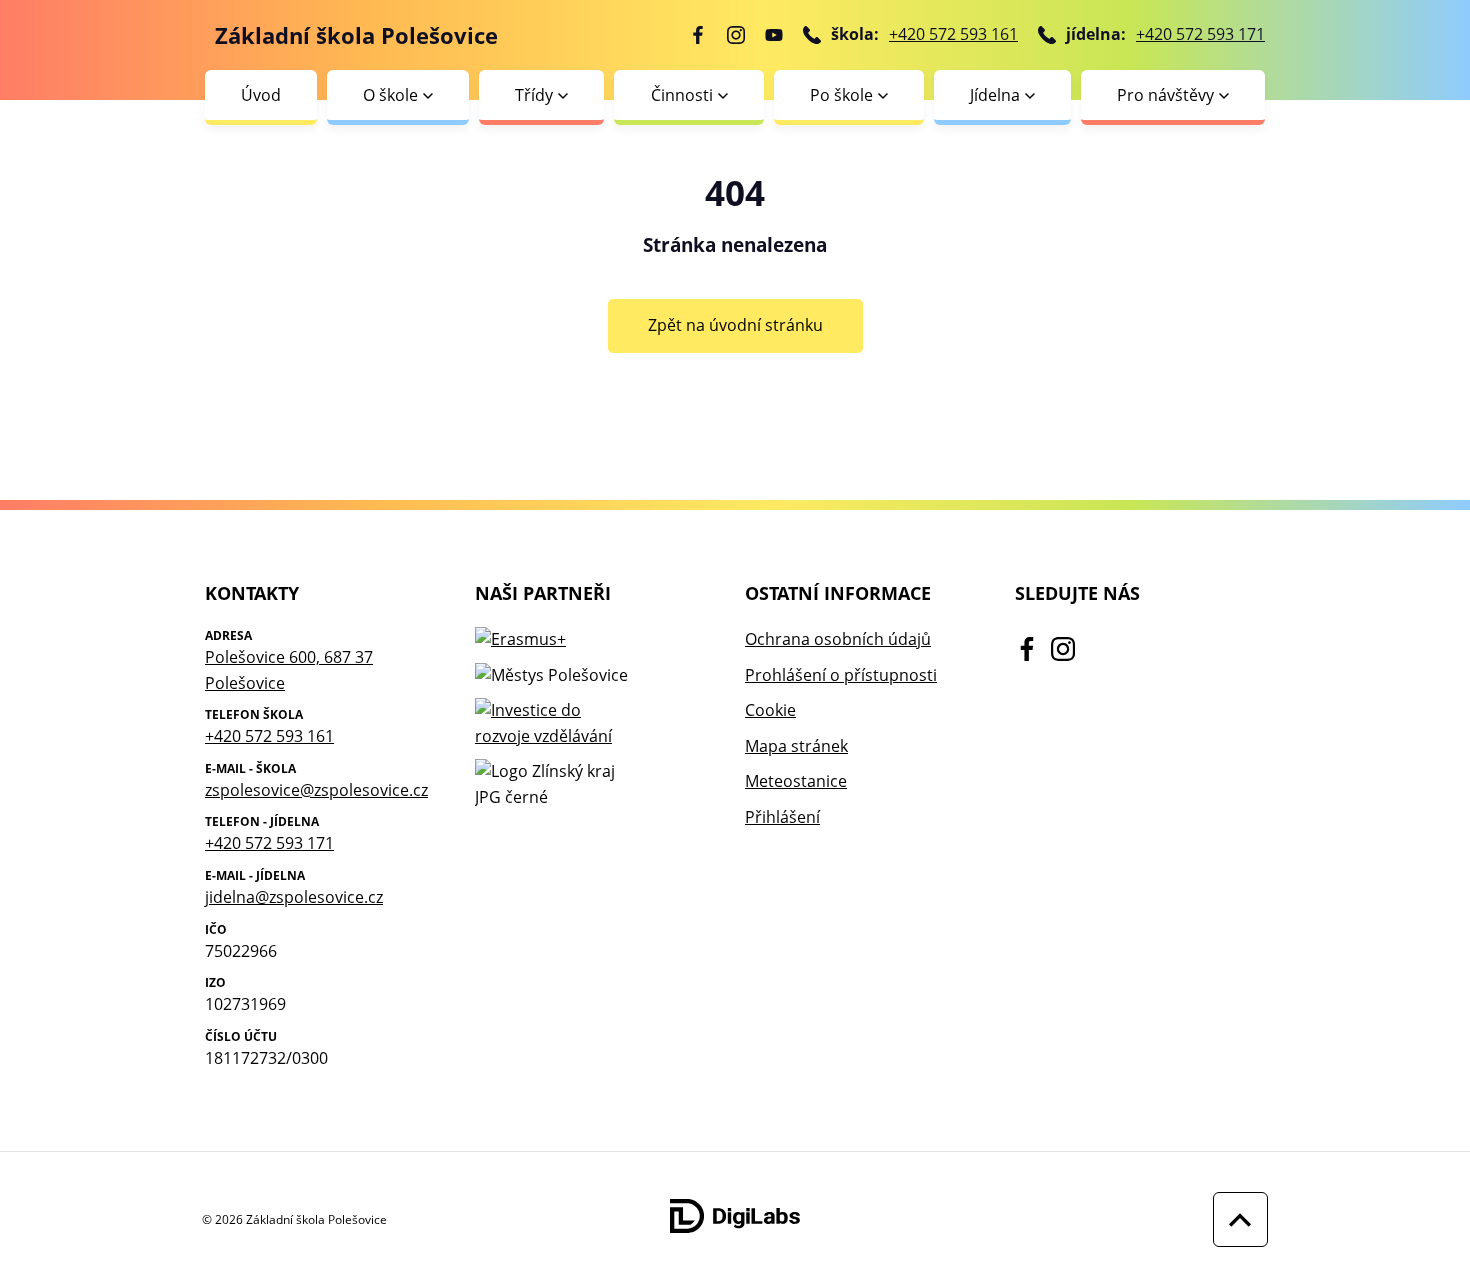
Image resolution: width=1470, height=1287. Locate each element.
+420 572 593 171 (1200, 34)
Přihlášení (782, 817)
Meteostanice (796, 781)
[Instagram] (736, 35)
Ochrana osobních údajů (838, 639)
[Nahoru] (1235, 1219)
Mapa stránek (796, 746)
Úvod (261, 95)
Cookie (770, 710)
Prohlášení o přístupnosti (841, 675)
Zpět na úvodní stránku (735, 325)
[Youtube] (774, 35)
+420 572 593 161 (953, 34)
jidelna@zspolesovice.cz (294, 897)
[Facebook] (698, 35)
